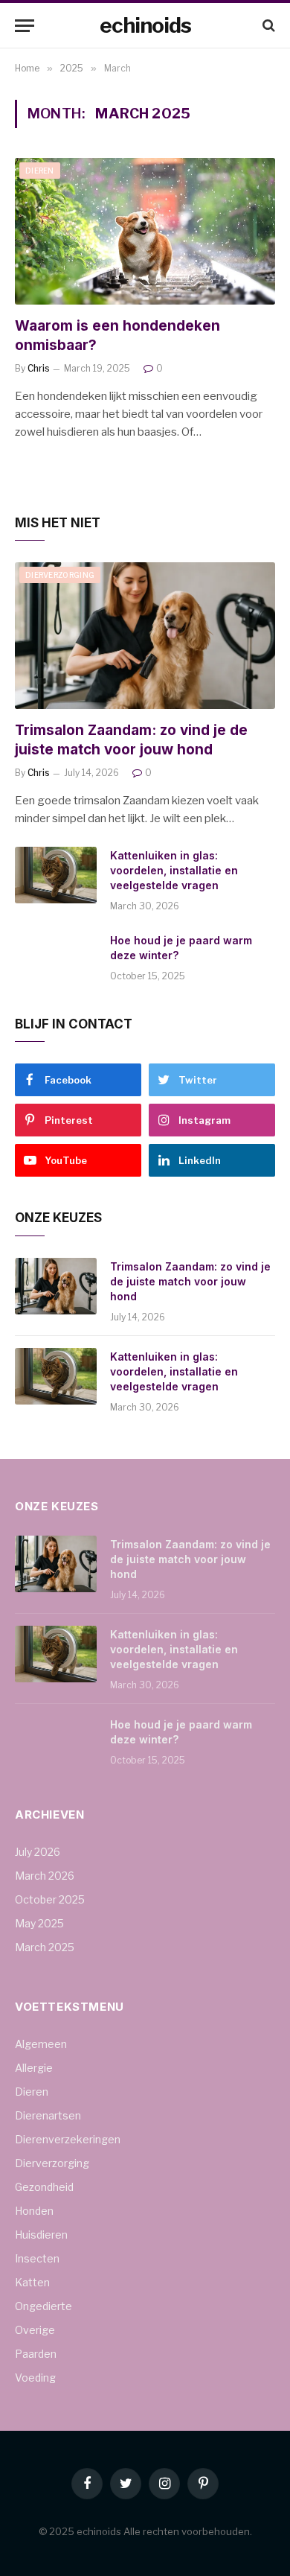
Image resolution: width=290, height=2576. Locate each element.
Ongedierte (43, 2306)
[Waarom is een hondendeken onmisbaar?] (145, 231)
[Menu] (25, 26)
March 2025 (45, 1947)
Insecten (37, 2258)
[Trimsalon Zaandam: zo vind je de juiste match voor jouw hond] (145, 636)
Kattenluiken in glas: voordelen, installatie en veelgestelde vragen (174, 870)
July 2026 (38, 1852)
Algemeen (41, 2044)
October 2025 (50, 1899)
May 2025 (39, 1923)
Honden (34, 2211)
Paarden (36, 2354)
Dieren (40, 171)
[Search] (267, 26)
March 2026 (45, 1876)
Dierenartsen (48, 2115)
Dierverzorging (60, 575)
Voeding (35, 2378)
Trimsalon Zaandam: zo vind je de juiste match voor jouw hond (190, 1281)
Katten (32, 2282)
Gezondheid (44, 2187)
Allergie (34, 2068)
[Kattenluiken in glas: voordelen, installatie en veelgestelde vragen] (56, 875)
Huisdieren (41, 2235)
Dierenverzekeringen (68, 2139)
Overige (35, 2330)
